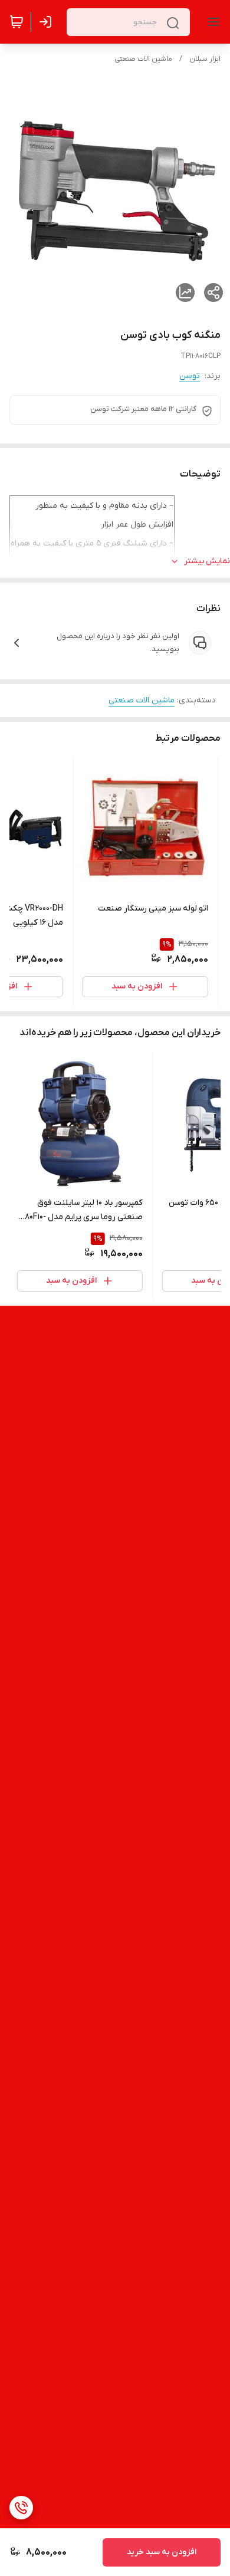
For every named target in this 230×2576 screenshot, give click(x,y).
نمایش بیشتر (207, 561)
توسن (190, 376)
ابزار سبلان (205, 59)
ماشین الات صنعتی (143, 59)
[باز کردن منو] (211, 22)
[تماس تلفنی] (21, 2508)
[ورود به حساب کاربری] (48, 22)
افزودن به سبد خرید (162, 2552)
